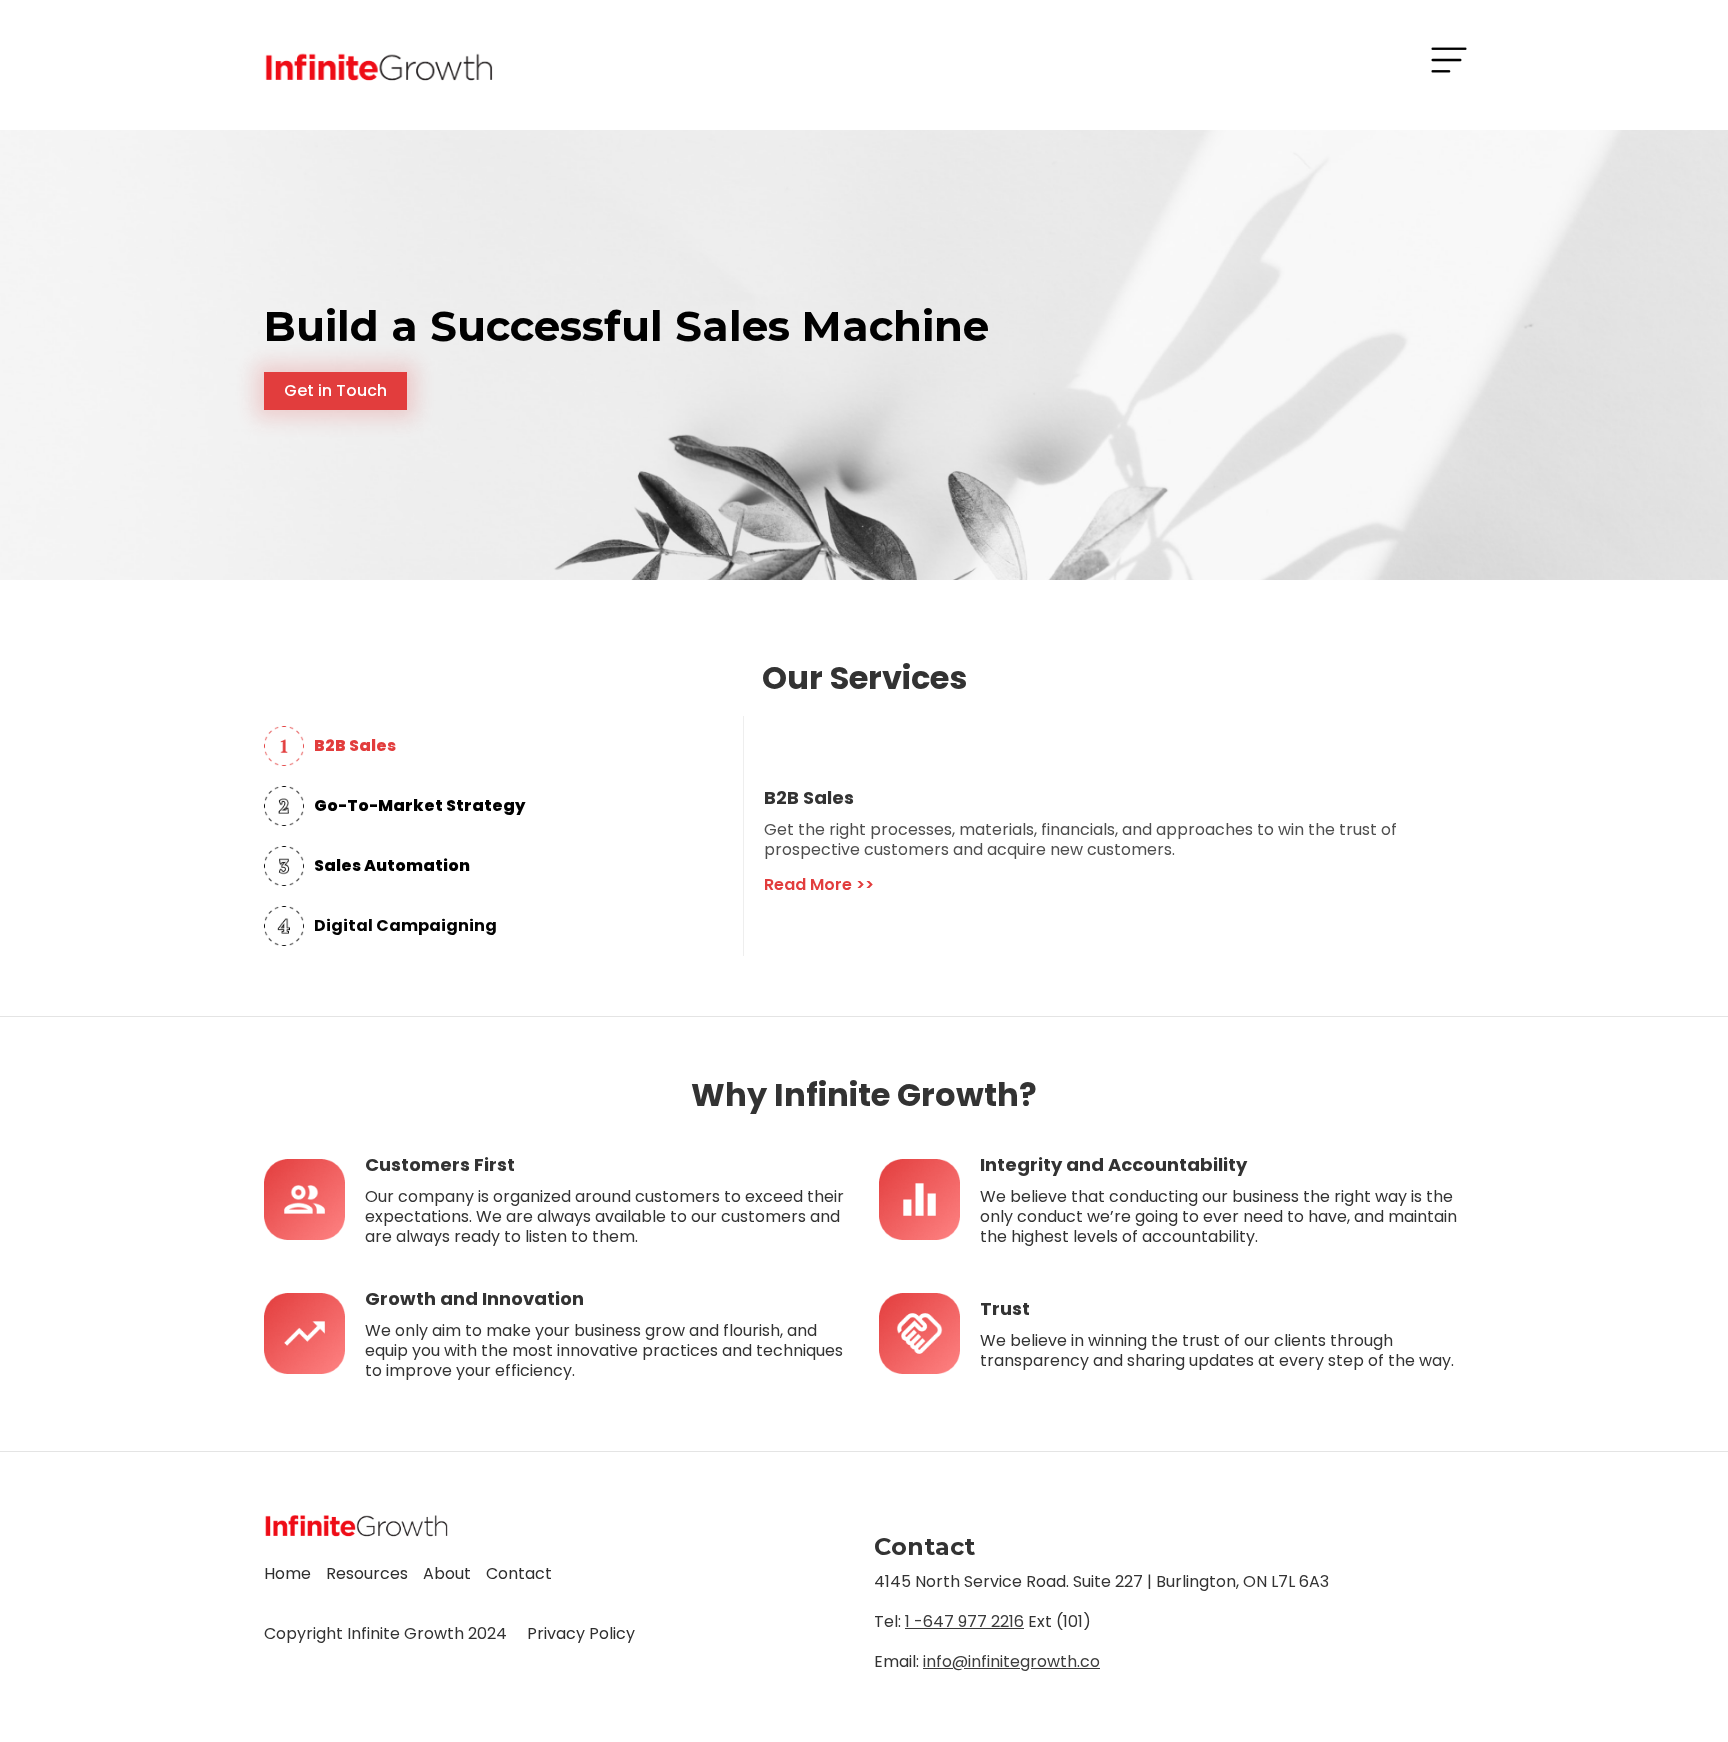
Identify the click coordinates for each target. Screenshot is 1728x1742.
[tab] (503, 746)
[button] (1449, 60)
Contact (519, 1573)
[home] (378, 65)
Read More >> (819, 884)
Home (287, 1573)
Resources (367, 1573)
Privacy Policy (581, 1633)
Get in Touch (335, 390)
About (447, 1573)
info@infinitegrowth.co (1011, 1661)
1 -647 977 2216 (964, 1621)
